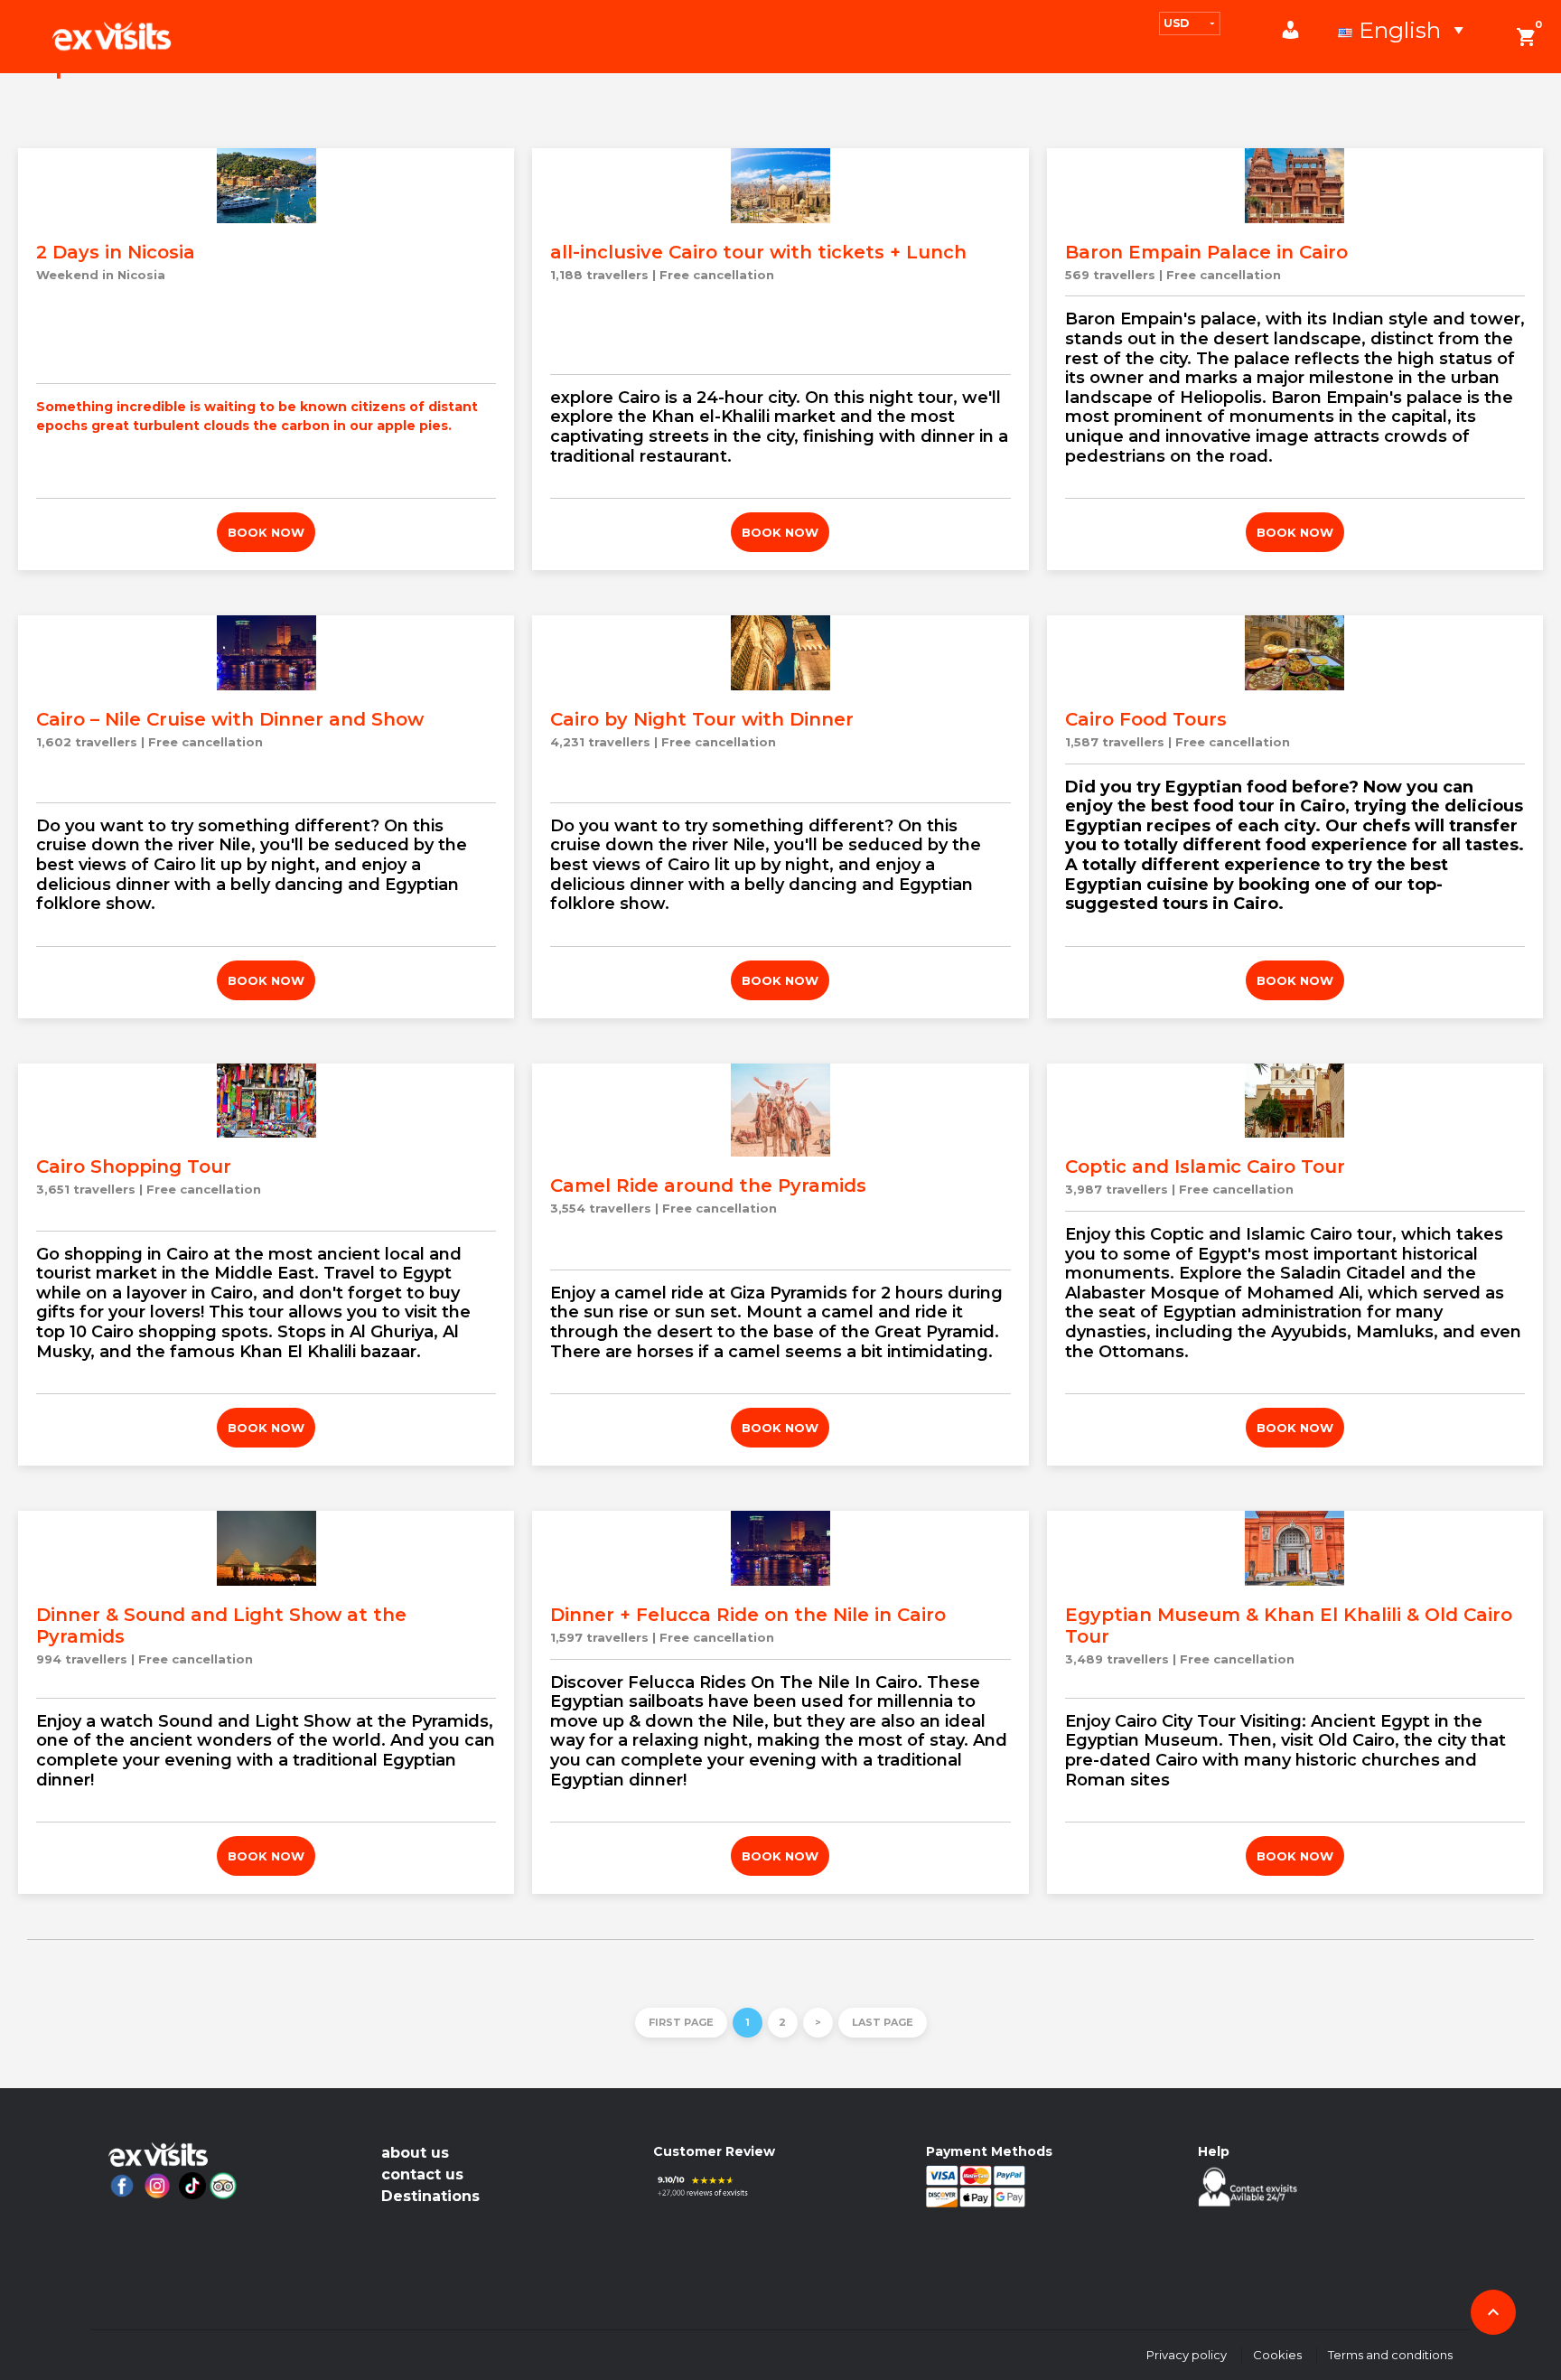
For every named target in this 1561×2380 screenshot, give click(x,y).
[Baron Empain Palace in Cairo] (1295, 186)
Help (1214, 2151)
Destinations (430, 2196)
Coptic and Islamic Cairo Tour (1205, 1167)
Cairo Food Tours (1146, 719)
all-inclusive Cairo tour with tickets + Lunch (758, 252)
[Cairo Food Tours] (1295, 653)
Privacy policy (1187, 2355)
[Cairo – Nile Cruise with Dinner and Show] (266, 653)
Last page (883, 2022)
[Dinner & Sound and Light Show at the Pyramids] (266, 1548)
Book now (266, 532)
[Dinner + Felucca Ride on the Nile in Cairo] (780, 1548)
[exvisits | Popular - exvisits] (112, 36)
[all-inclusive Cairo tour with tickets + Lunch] (780, 186)
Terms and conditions (1390, 2355)
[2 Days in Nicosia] (266, 186)
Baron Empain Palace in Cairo (1206, 252)
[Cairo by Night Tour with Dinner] (780, 653)
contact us (422, 2174)
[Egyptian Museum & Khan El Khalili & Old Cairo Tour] (1295, 1548)
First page (681, 2022)
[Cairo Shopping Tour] (266, 1101)
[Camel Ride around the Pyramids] (780, 1110)
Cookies (1277, 2355)
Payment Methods (989, 2151)
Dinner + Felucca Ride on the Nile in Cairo (748, 1615)
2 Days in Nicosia (116, 252)
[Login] (1299, 30)
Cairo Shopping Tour (134, 1167)
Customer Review (714, 2151)
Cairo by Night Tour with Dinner (702, 719)
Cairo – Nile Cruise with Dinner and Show (230, 719)
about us (415, 2153)
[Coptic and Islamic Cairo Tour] (1295, 1101)
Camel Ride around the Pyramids (708, 1185)
